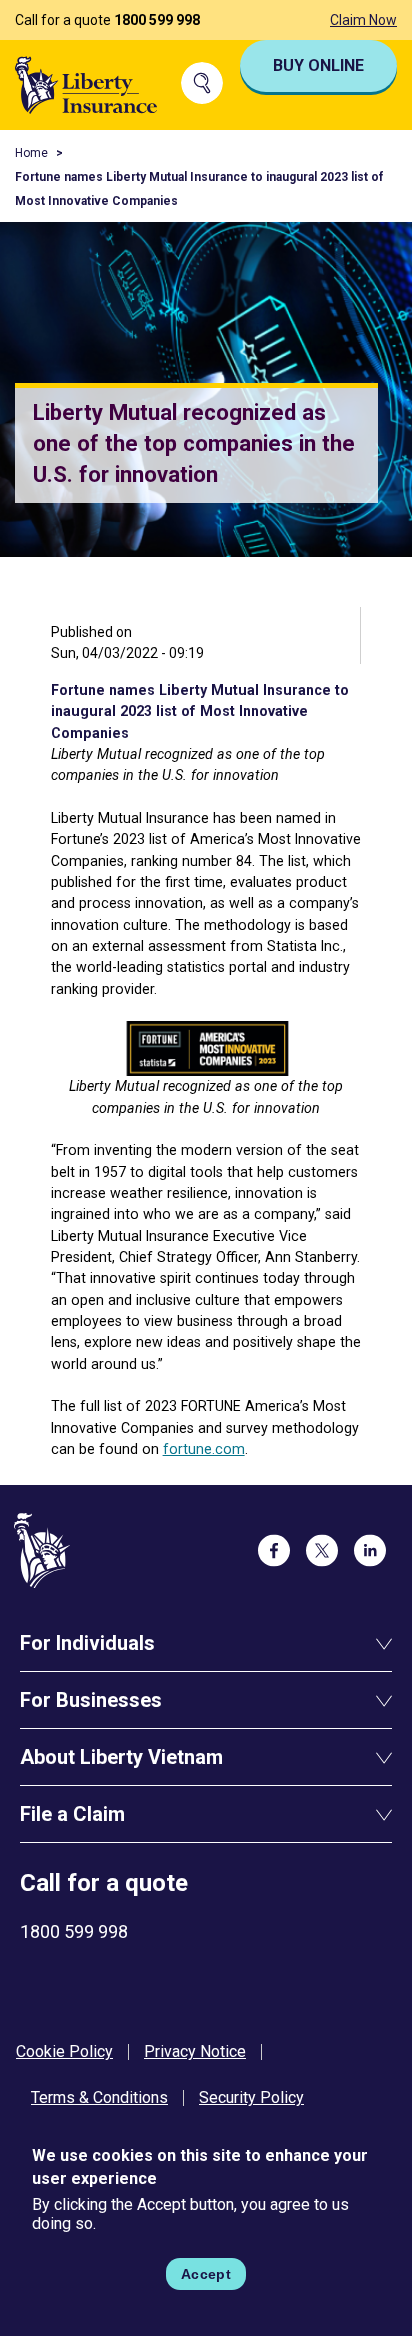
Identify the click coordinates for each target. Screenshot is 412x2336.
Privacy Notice (195, 2051)
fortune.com (204, 1449)
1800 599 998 (157, 20)
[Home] (86, 83)
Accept (206, 2274)
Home (31, 153)
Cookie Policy (64, 2051)
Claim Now (363, 20)
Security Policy (251, 2097)
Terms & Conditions (99, 2097)
